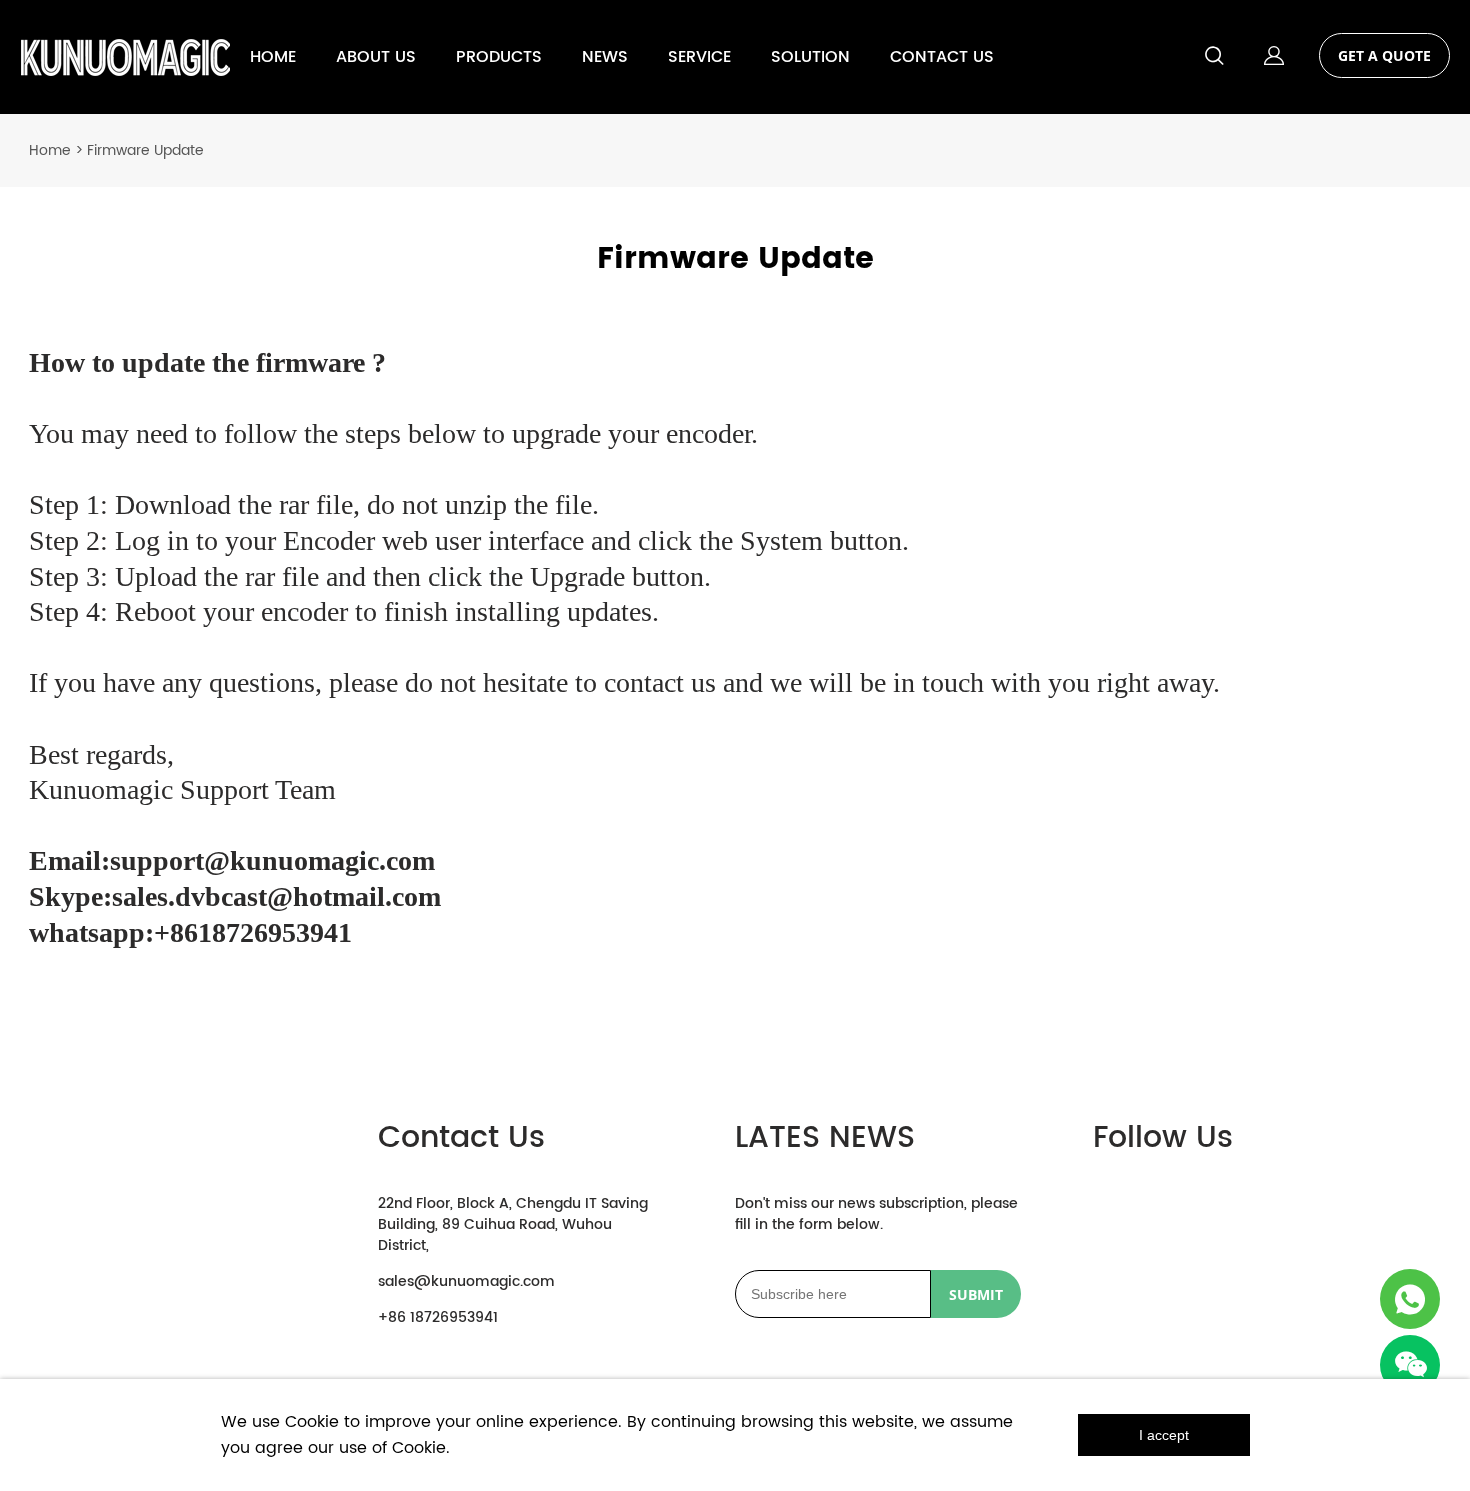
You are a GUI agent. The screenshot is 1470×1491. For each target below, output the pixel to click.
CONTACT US (942, 57)
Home (50, 150)
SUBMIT (976, 1294)
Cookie (312, 1422)
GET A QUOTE (1384, 55)
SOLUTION (810, 57)
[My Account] (1274, 57)
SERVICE (699, 57)
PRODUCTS (499, 57)
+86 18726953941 (438, 1317)
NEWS (605, 57)
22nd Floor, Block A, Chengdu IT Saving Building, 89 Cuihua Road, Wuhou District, (513, 1224)
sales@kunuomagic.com (466, 1281)
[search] (1214, 59)
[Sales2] (1410, 1299)
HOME (273, 57)
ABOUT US (376, 57)
